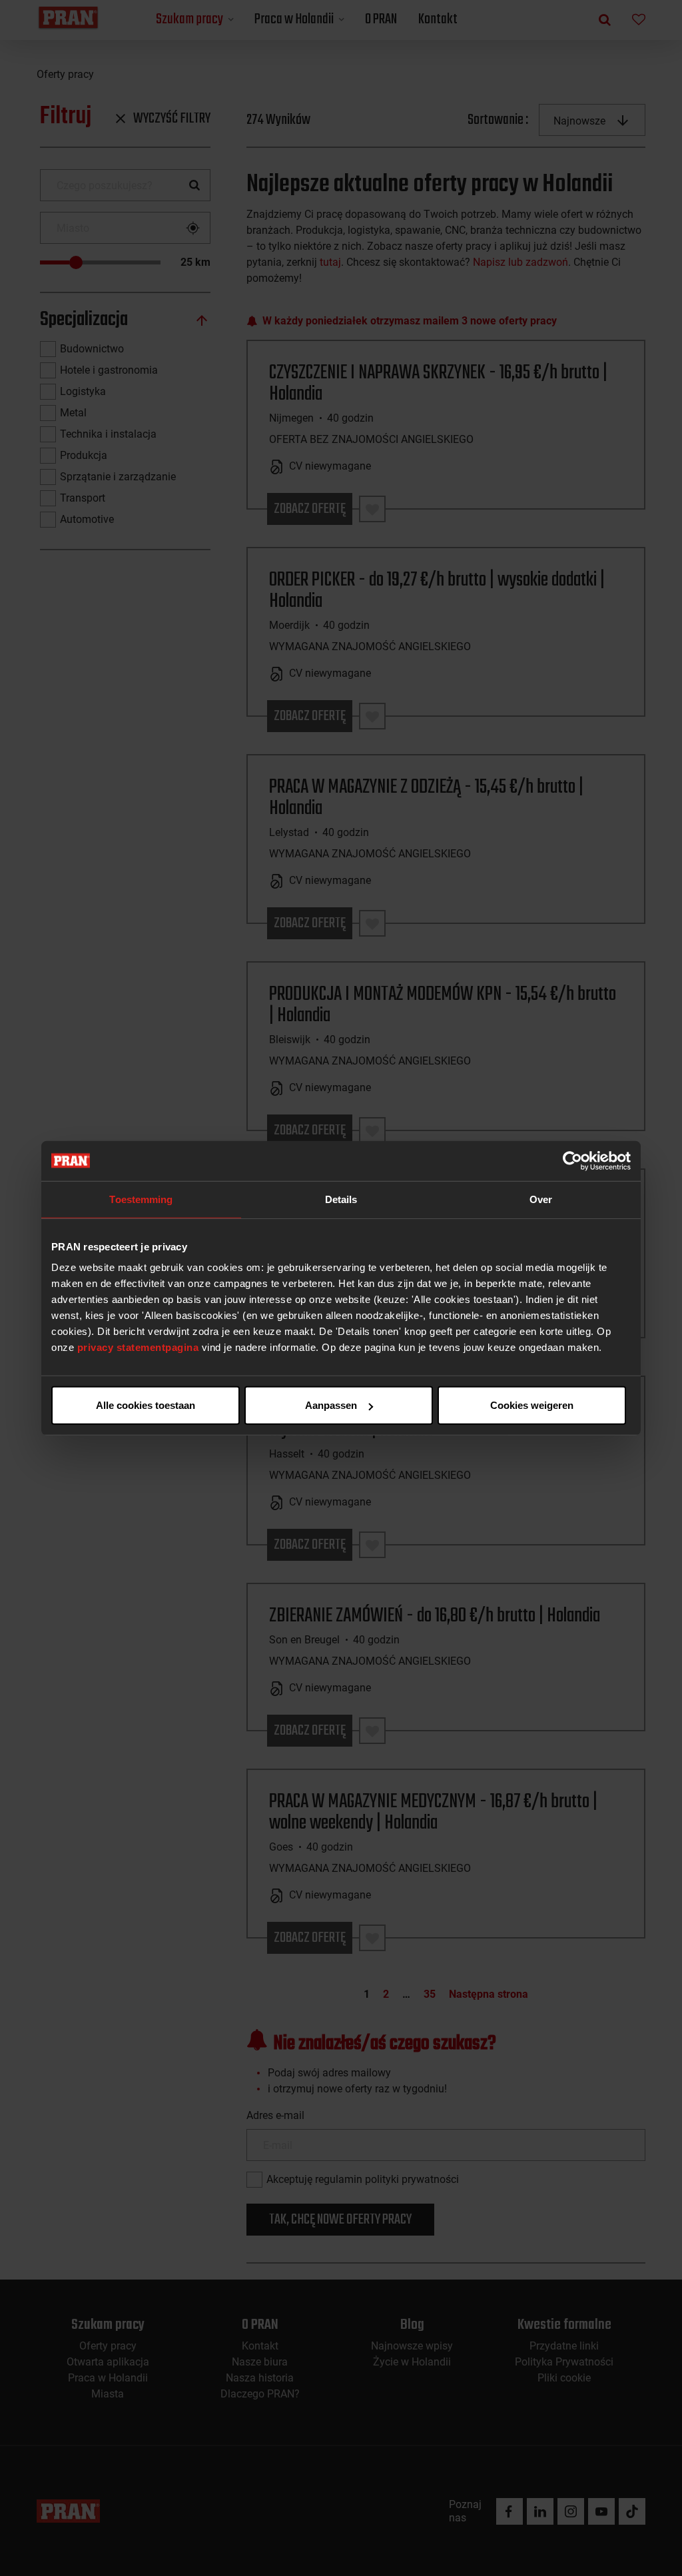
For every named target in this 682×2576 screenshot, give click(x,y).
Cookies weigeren (532, 1405)
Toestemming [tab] (141, 1199)
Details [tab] (341, 1199)
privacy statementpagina (138, 1347)
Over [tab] (541, 1199)
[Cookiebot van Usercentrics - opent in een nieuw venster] (572, 1160)
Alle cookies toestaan (146, 1405)
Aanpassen (331, 1405)
